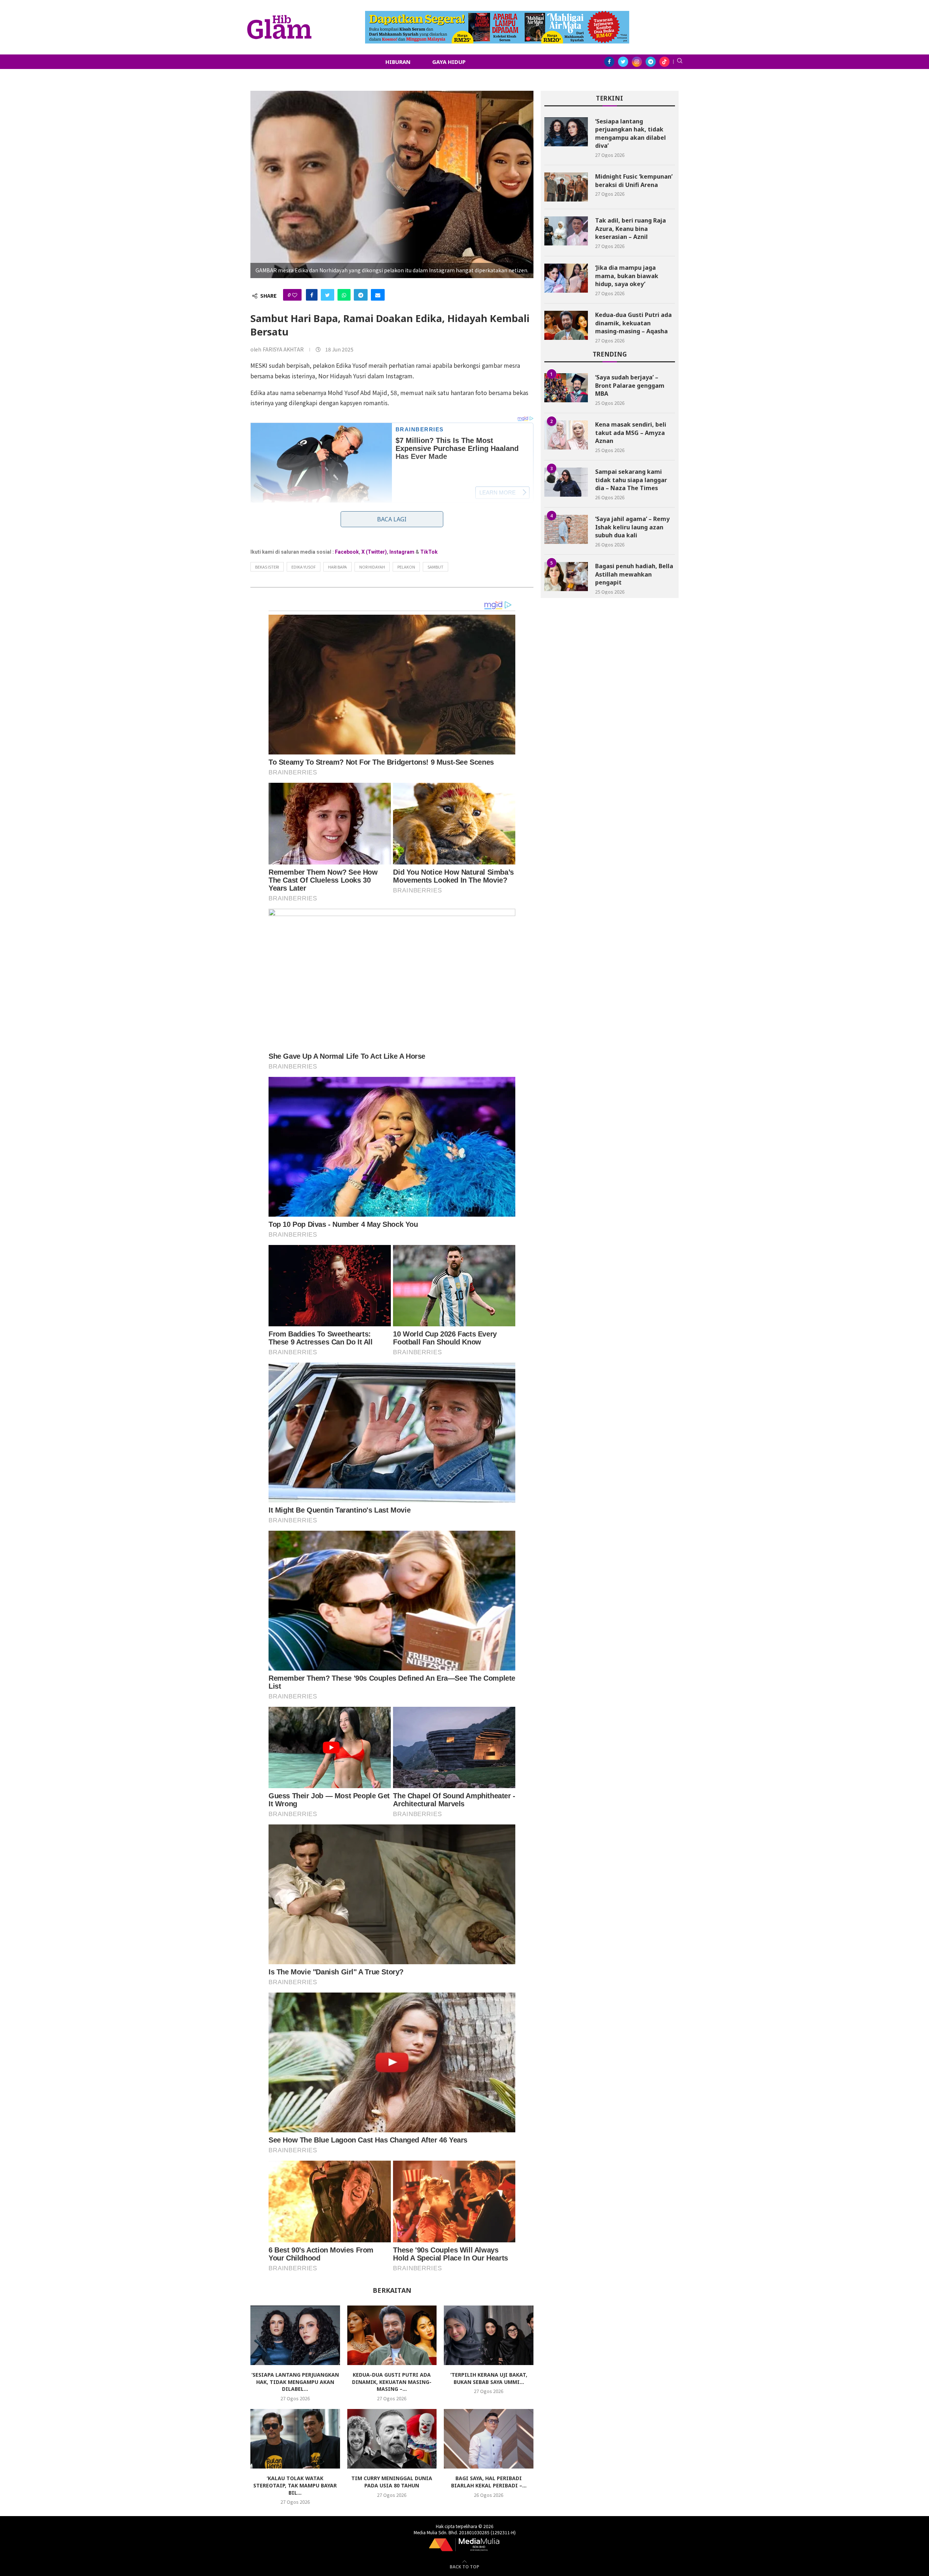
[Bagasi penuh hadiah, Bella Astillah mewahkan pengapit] (566, 577)
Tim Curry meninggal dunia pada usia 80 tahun (392, 2482)
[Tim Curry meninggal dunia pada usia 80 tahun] (392, 2439)
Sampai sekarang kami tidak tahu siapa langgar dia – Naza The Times (631, 480)
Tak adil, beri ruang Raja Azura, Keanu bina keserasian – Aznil (631, 229)
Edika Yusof (304, 567)
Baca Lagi (392, 519)
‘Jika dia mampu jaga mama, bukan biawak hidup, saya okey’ (627, 276)
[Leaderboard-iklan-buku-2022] (497, 15)
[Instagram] (637, 62)
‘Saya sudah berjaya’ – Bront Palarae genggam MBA (630, 385)
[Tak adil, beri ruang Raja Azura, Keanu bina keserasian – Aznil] (566, 231)
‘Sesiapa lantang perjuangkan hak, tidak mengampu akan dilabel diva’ (631, 133)
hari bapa (337, 567)
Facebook (347, 552)
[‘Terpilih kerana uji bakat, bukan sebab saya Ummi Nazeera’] (489, 2335)
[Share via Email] (378, 295)
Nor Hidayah (372, 567)
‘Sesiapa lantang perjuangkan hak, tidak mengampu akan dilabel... (295, 2382)
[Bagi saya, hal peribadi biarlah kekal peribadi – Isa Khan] (489, 2439)
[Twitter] (623, 62)
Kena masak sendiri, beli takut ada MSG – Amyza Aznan (631, 433)
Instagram (402, 552)
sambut (435, 567)
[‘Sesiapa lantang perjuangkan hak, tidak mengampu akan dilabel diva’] (295, 2335)
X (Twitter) (374, 552)
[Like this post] (295, 295)
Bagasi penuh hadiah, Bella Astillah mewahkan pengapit (634, 574)
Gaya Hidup (449, 62)
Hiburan (398, 62)
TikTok (429, 552)
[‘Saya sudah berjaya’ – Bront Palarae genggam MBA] (566, 388)
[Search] (680, 62)
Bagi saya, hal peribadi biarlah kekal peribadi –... (489, 2482)
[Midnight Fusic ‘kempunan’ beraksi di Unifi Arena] (566, 187)
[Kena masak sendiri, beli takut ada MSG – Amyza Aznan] (566, 435)
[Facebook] (609, 62)
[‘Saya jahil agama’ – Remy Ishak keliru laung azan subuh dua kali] (566, 529)
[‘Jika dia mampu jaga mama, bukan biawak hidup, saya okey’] (566, 278)
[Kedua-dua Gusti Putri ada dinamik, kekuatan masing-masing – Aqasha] (392, 2335)
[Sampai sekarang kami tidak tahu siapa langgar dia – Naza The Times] (566, 482)
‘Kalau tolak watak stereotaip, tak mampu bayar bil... (295, 2485)
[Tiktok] (664, 62)
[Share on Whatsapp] (344, 295)
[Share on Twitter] (328, 295)
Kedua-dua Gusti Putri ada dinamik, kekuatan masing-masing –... (392, 2382)
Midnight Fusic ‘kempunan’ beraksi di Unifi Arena (634, 180)
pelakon (406, 567)
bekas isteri (267, 567)
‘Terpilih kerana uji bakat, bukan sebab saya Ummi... (489, 2378)
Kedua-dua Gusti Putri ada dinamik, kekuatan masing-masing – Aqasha (633, 323)
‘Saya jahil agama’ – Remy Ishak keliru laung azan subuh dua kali (632, 527)
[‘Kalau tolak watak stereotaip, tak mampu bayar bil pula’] (295, 2439)
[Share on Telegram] (361, 295)
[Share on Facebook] (312, 295)
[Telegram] (651, 62)
